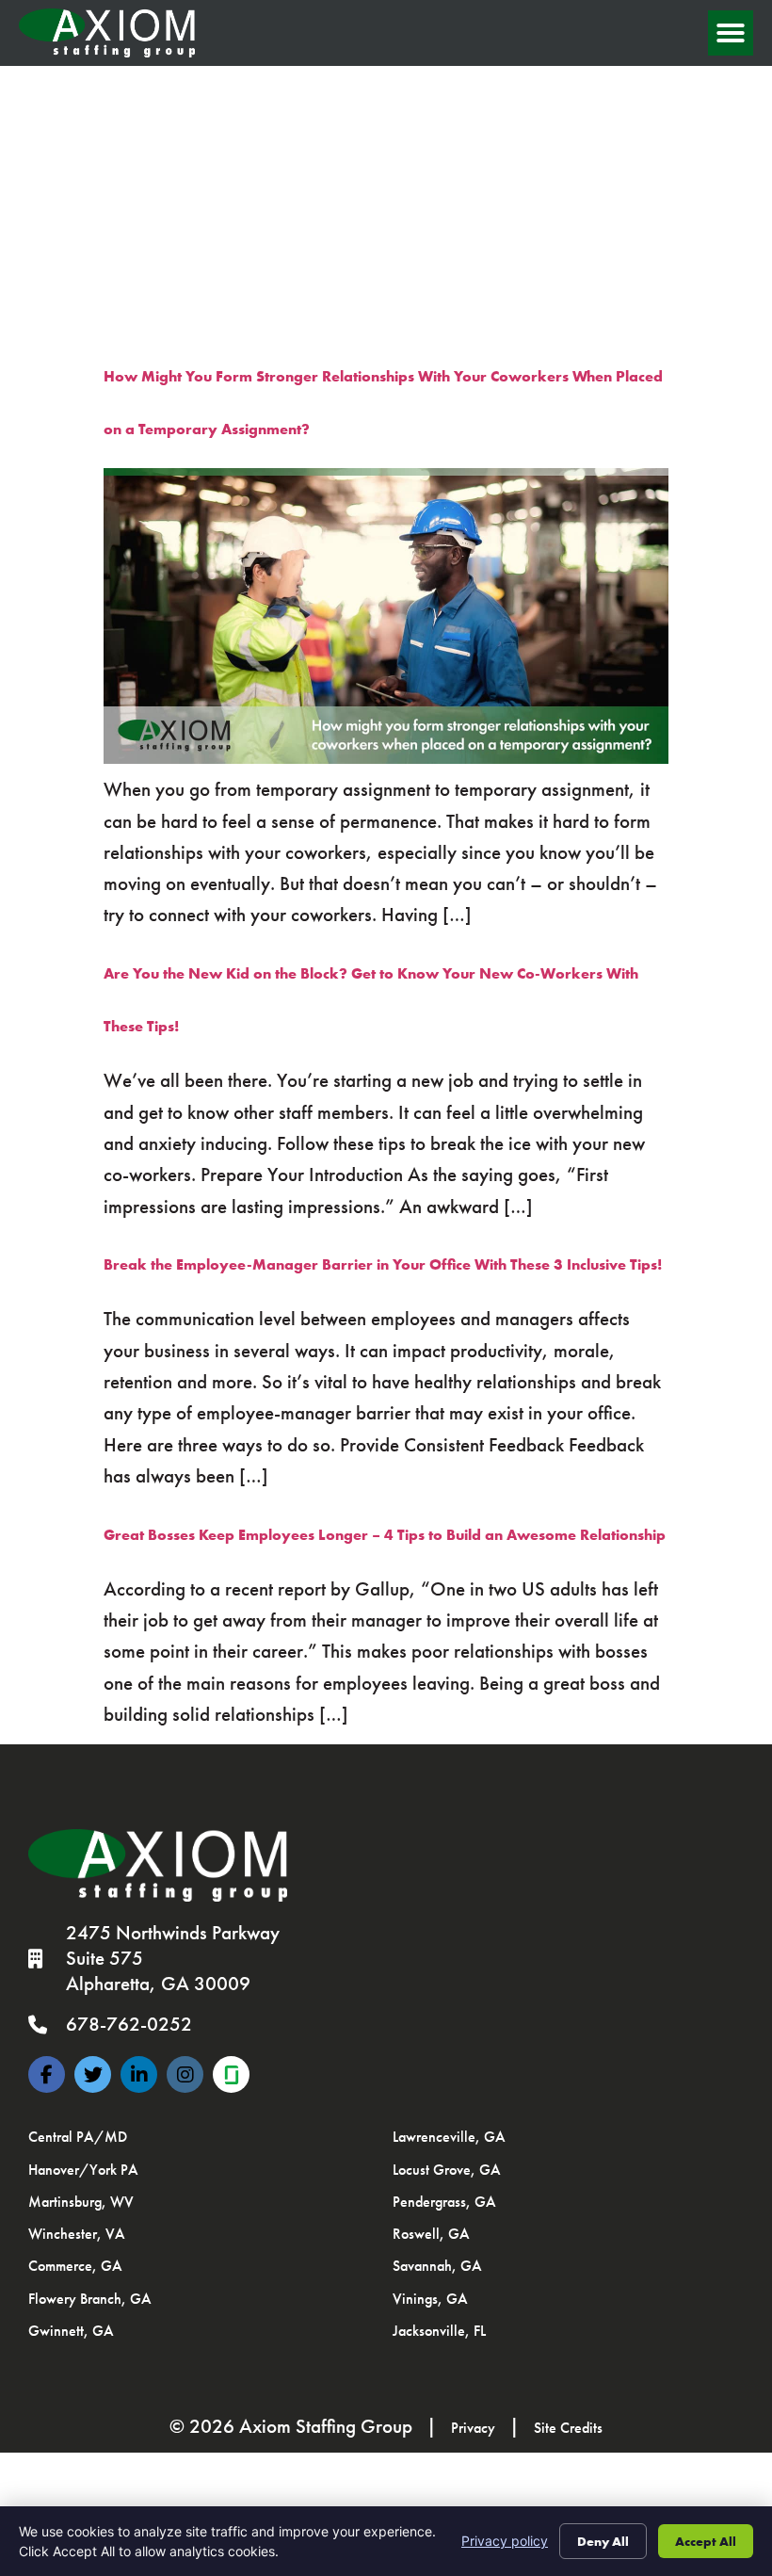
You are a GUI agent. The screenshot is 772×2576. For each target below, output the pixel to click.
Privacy (473, 2428)
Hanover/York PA (83, 2170)
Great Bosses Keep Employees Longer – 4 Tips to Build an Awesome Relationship (385, 1535)
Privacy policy (505, 2541)
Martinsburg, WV (81, 2202)
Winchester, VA (77, 2234)
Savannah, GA (437, 2266)
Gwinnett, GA (71, 2331)
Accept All (706, 2541)
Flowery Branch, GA (90, 2299)
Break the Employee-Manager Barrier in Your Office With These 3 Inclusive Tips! (383, 1264)
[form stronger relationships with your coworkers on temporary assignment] (386, 759)
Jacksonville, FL (439, 2331)
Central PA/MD (78, 2137)
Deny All (603, 2541)
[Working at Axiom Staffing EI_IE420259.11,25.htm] (231, 2074)
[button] (731, 33)
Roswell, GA (431, 2234)
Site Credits (568, 2428)
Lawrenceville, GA (449, 2137)
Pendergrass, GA (444, 2202)
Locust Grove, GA (447, 2170)
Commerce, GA (75, 2266)
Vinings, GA (430, 2299)
